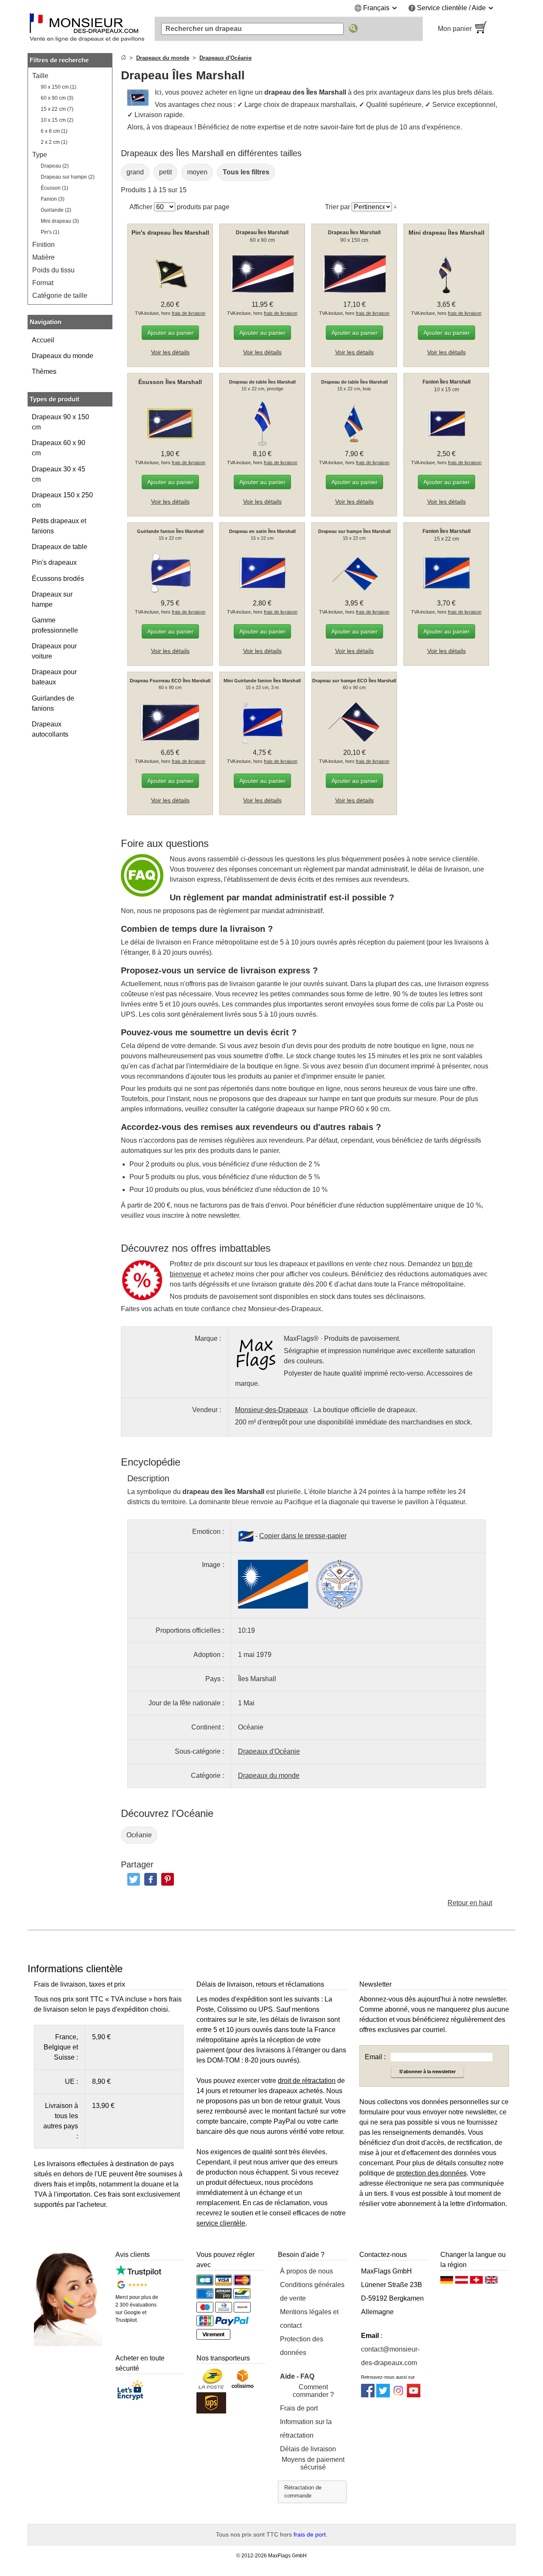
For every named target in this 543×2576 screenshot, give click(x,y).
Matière (43, 257)
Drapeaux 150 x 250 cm (62, 500)
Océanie (139, 1835)
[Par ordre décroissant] (395, 207)
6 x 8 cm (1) (54, 131)
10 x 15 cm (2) (57, 120)
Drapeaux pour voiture (54, 651)
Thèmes (44, 371)
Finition (43, 245)
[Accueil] (123, 58)
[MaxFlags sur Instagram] (398, 2395)
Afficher (141, 207)
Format (43, 283)
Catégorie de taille (60, 296)
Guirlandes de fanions (53, 703)
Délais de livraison (308, 2449)
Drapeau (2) (55, 166)
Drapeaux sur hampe (52, 599)
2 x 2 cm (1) (54, 142)
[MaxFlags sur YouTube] (414, 2395)
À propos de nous (306, 2271)
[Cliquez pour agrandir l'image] (273, 1584)
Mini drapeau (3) (60, 221)
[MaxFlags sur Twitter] (383, 2395)
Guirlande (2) (56, 210)
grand (135, 172)
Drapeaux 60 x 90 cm (59, 448)
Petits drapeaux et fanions (59, 526)
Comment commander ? (313, 2391)
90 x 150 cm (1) (59, 87)
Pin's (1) (50, 232)
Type (40, 155)
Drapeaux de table (60, 547)
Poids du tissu (53, 270)
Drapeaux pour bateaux (54, 677)
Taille (40, 76)
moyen (197, 172)
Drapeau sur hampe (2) (68, 177)
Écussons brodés (58, 579)
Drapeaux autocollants (50, 729)
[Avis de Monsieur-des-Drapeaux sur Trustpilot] (138, 2274)
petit (165, 172)
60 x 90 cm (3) (57, 98)
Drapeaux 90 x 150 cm (60, 422)
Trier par (337, 207)
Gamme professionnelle (55, 625)
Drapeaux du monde (63, 356)
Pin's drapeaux (54, 562)
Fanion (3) (53, 199)
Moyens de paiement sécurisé (313, 2463)
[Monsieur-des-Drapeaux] (87, 29)
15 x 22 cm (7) (57, 109)
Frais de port (299, 2408)
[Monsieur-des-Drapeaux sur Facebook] (368, 2395)
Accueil (43, 340)
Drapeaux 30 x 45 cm (59, 474)
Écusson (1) (55, 188)
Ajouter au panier (170, 333)
